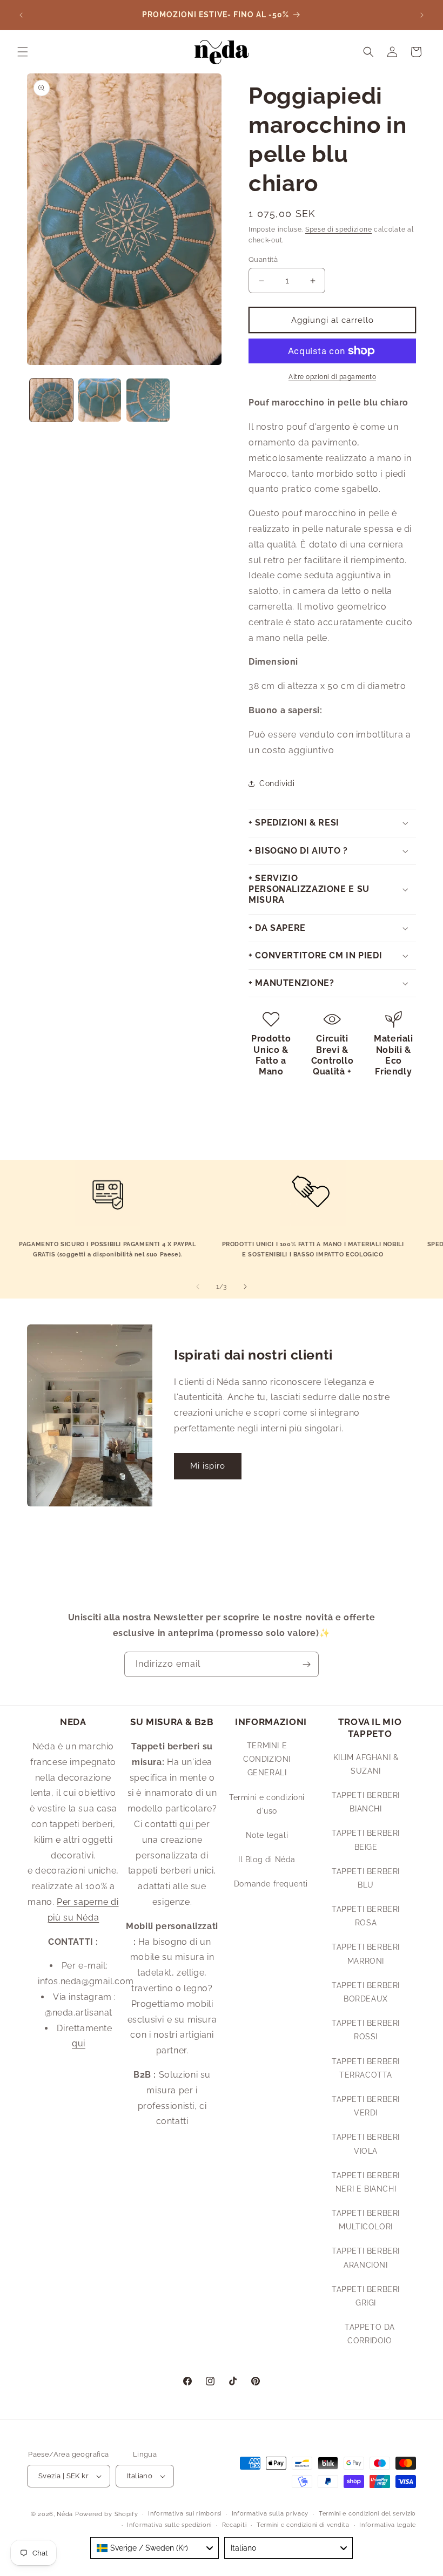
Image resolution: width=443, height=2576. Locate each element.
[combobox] (155, 2548)
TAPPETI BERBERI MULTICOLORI (366, 2220)
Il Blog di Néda (267, 1860)
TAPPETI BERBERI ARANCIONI (366, 2258)
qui (79, 2043)
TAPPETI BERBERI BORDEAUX (366, 1992)
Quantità (263, 259)
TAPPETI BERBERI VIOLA (366, 2144)
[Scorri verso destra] (245, 1287)
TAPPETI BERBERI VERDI (366, 2106)
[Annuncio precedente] (21, 15)
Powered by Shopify (107, 2514)
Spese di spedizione (338, 229)
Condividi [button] (277, 783)
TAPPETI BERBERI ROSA (366, 1916)
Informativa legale (388, 2525)
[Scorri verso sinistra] (198, 1287)
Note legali (267, 1835)
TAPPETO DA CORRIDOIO (370, 2334)
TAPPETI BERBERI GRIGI (366, 2296)
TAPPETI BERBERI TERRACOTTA (366, 2068)
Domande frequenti (271, 1884)
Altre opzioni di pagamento (332, 377)
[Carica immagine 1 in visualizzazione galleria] (51, 400)
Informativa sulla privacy (270, 2514)
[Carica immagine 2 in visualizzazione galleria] (100, 400)
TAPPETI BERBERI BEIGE (366, 1840)
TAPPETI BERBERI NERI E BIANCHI (366, 2182)
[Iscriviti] (306, 1664)
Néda (65, 2514)
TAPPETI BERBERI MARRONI (366, 1954)
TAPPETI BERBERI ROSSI (366, 2030)
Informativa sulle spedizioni (169, 2525)
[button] (23, 52)
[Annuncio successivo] (422, 15)
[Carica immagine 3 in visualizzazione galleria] (148, 400)
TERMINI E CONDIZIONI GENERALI (267, 1759)
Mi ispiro (208, 1466)
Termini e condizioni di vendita (303, 2525)
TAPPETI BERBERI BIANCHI (366, 1802)
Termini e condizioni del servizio (367, 2514)
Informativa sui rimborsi (185, 2514)
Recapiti (234, 2525)
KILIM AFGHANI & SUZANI (366, 1764)
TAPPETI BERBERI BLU (366, 1878)
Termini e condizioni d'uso (267, 1804)
